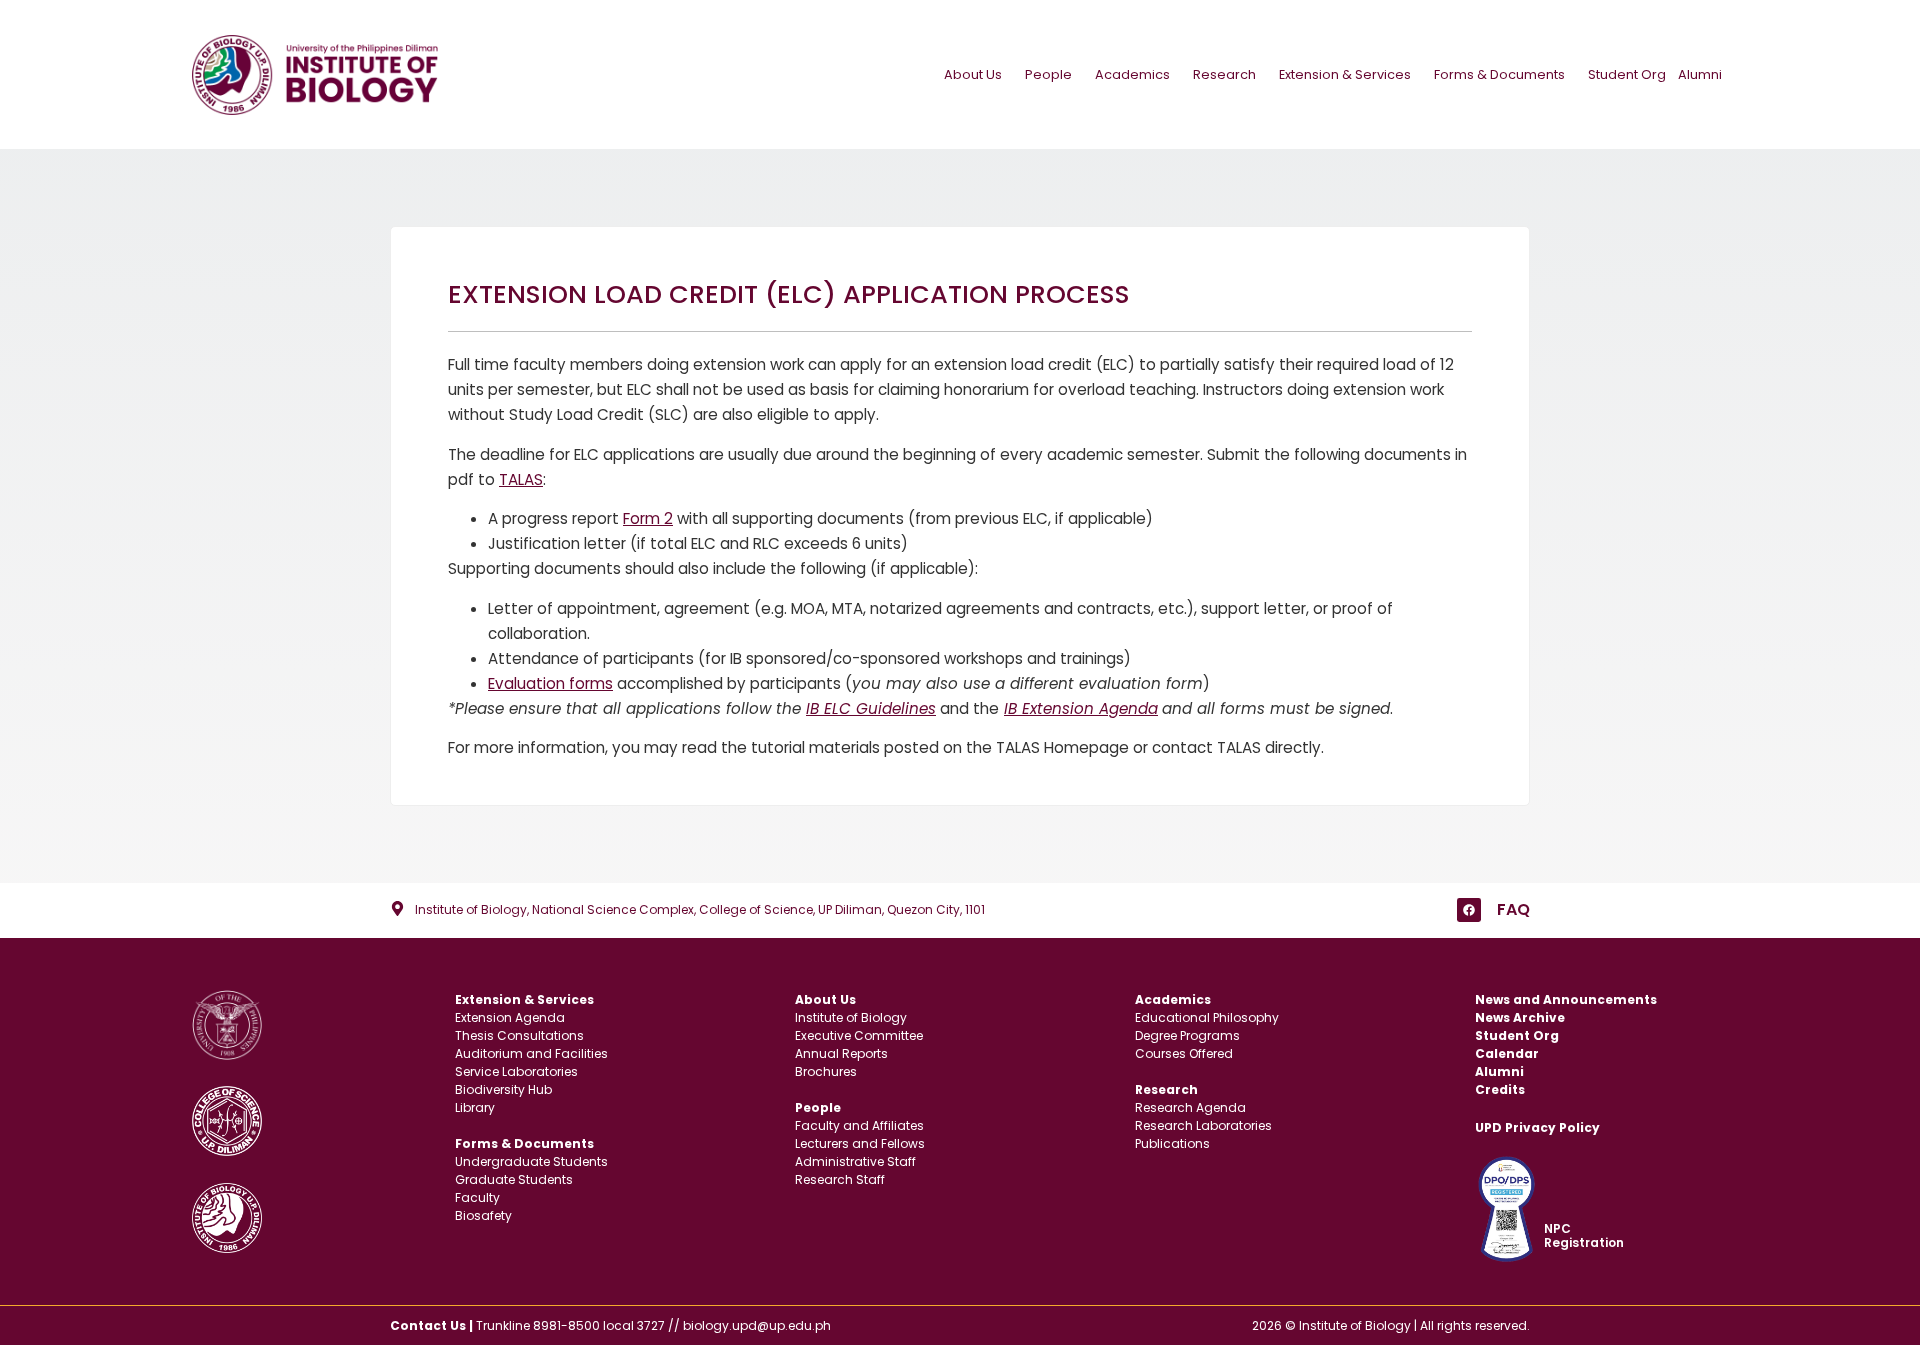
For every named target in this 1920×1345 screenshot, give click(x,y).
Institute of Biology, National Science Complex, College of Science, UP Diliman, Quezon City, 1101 (700, 909)
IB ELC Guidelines (871, 708)
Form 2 (648, 518)
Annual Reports (841, 1053)
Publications (1172, 1143)
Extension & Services (1345, 74)
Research (1224, 74)
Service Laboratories (516, 1071)
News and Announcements (1566, 999)
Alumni (1700, 74)
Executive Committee (859, 1035)
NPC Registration (1584, 1235)
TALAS (521, 479)
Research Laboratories (1203, 1125)
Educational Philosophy (1207, 1017)
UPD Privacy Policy (1537, 1127)
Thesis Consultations (519, 1035)
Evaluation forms (550, 683)
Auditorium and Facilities (531, 1053)
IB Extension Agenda (1081, 708)
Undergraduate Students (531, 1161)
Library (475, 1107)
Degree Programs (1187, 1035)
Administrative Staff (855, 1161)
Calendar (1507, 1053)
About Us (973, 74)
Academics (1132, 74)
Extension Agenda (510, 1017)
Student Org (1627, 74)
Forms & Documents (1499, 74)
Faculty (477, 1197)
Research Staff (840, 1179)
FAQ (1513, 909)
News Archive (1520, 1017)
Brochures (826, 1071)
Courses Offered (1184, 1053)
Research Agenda (1190, 1107)
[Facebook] (1469, 910)
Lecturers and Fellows (860, 1143)
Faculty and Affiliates (859, 1125)
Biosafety (483, 1215)
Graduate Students (514, 1179)
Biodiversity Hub (503, 1089)
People (1048, 74)
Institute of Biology (851, 1017)
